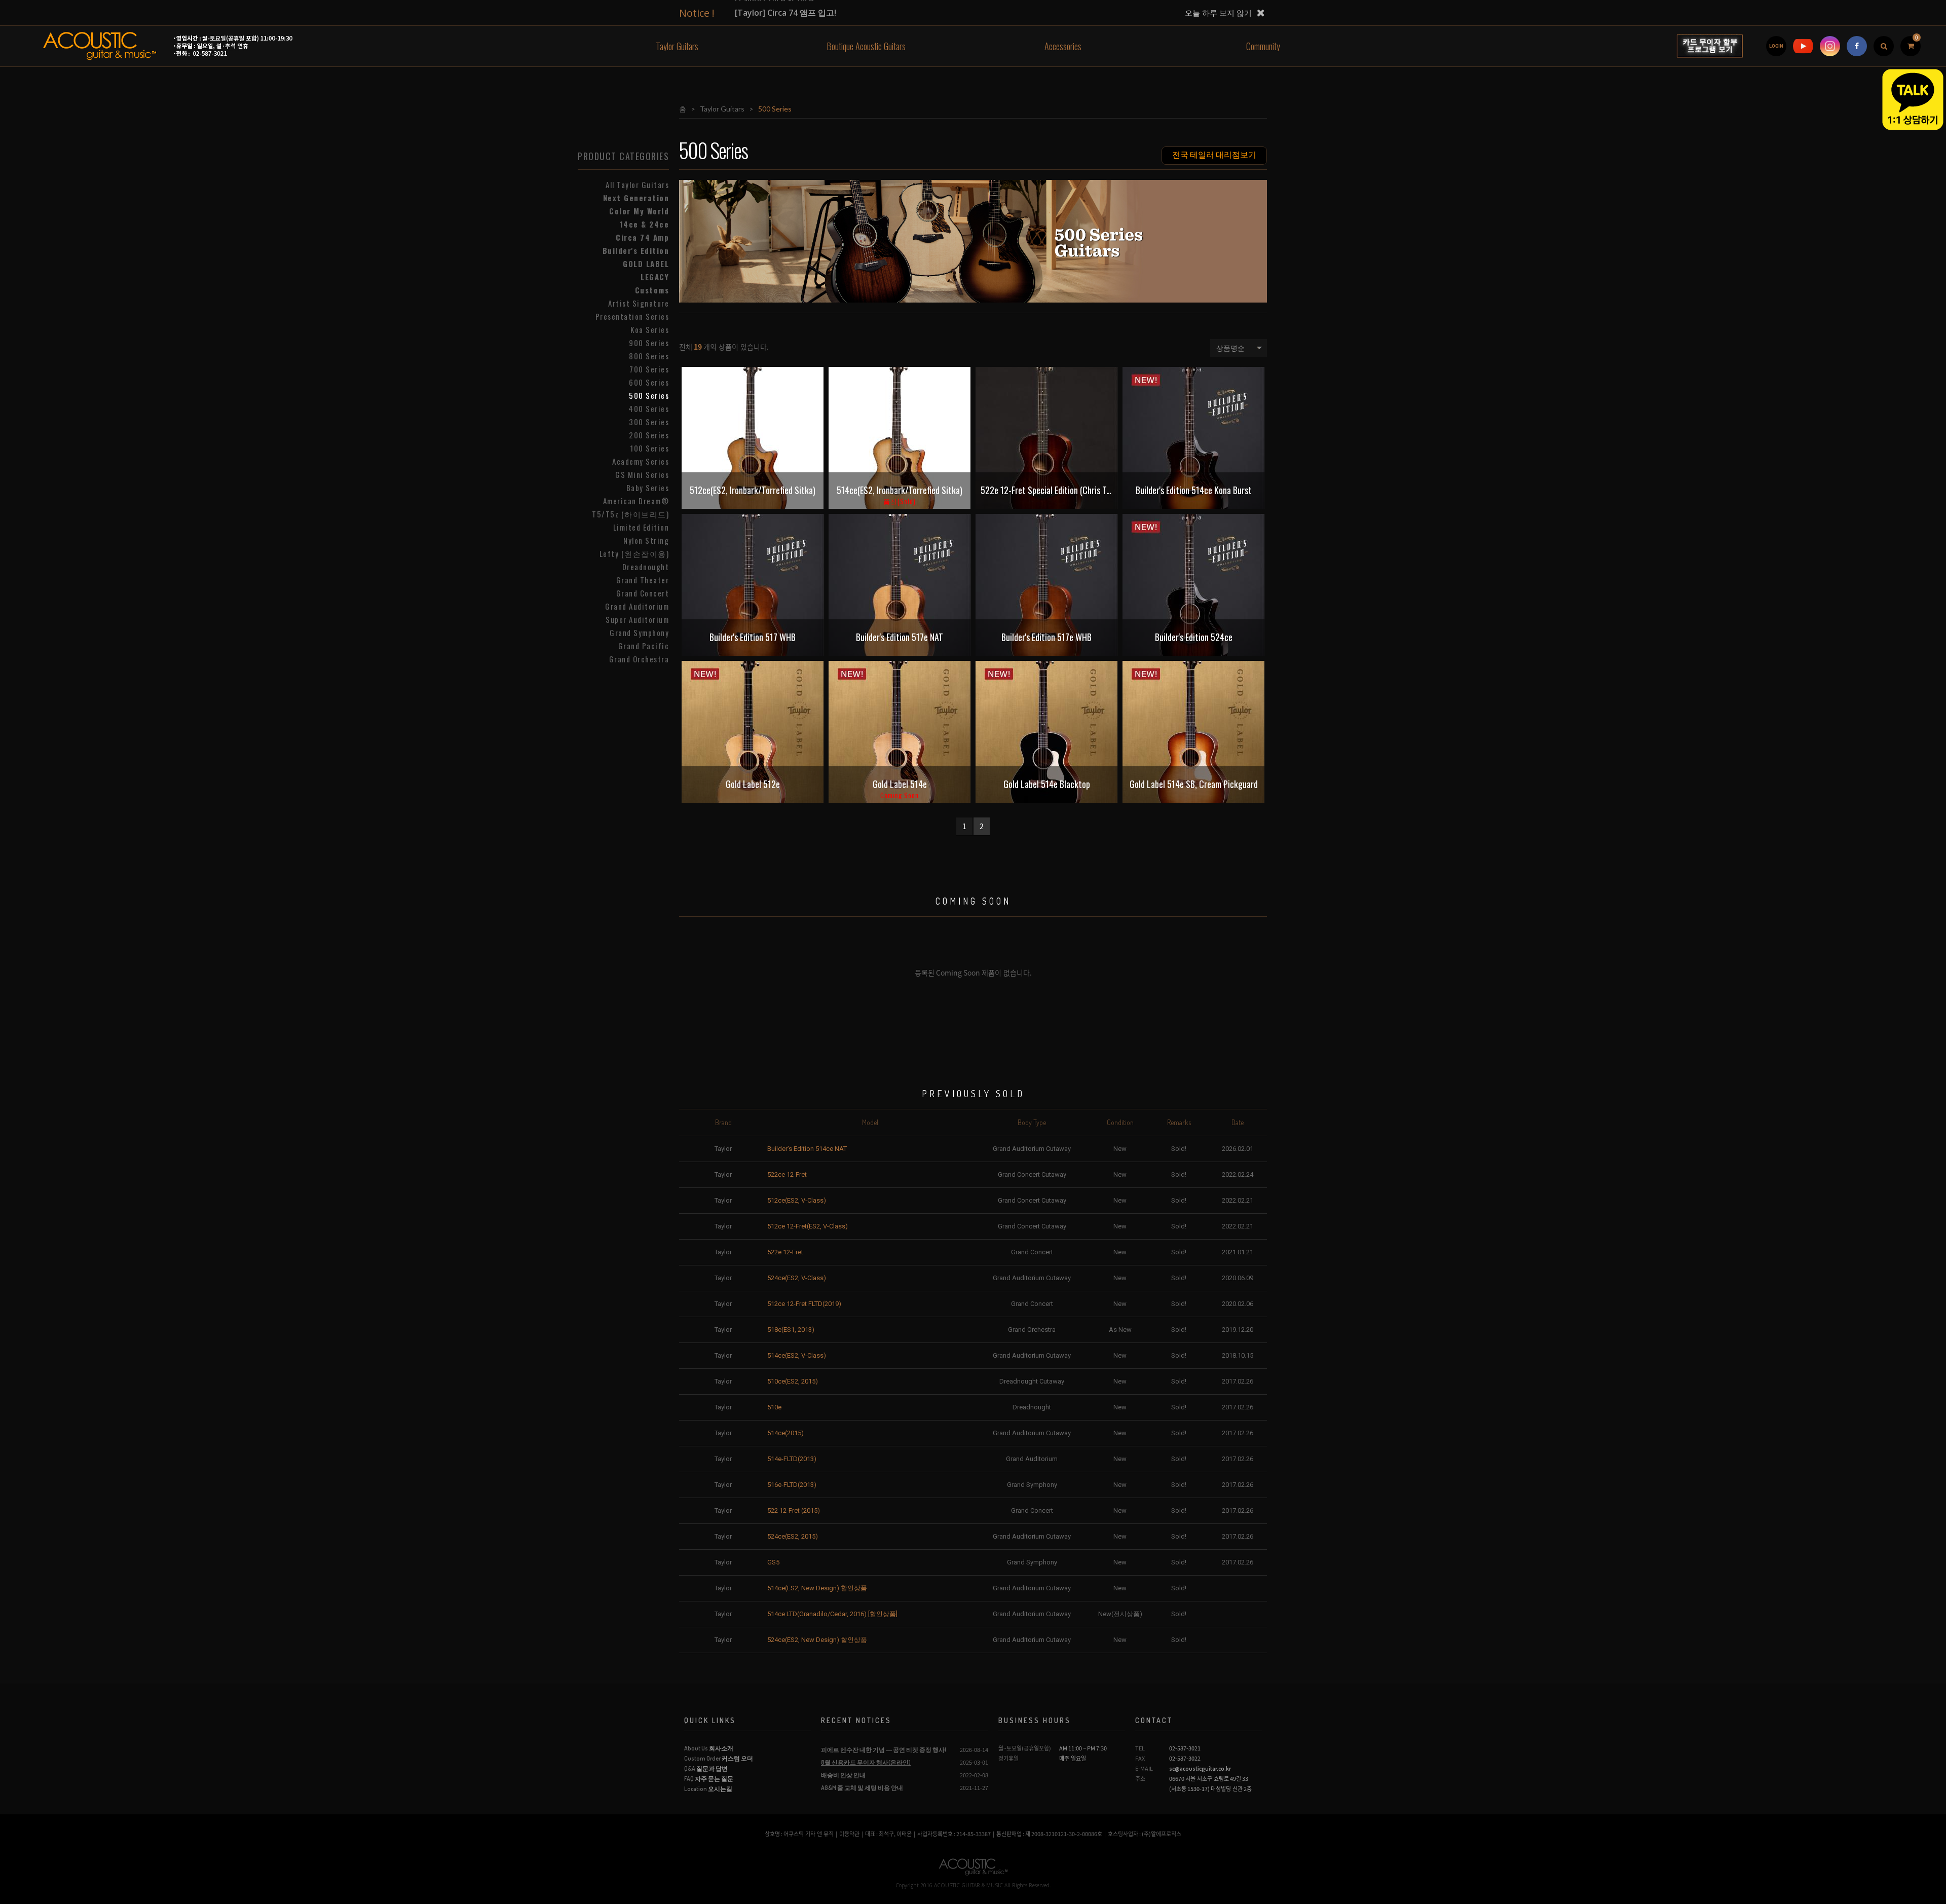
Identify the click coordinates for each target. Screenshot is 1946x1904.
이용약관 (849, 1834)
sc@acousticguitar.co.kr (1200, 1768)
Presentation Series (632, 316)
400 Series (649, 408)
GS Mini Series (642, 474)
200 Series (649, 435)
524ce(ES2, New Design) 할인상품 (817, 1640)
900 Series (649, 343)
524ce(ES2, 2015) (793, 1536)
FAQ (709, 1779)
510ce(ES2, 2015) (793, 1381)
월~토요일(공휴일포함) (1025, 1748)
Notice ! (697, 13)
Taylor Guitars (677, 46)
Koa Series (650, 329)
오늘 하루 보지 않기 (1218, 13)
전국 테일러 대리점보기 (1214, 154)
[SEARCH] (1884, 46)
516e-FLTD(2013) (792, 1485)
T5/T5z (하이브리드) (630, 514)
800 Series (649, 356)
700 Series (649, 369)
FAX (1140, 1758)
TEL (1140, 1748)
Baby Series (648, 488)
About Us (709, 1748)
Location (708, 1789)
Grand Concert (643, 593)
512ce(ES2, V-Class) (797, 1200)
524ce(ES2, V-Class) (797, 1278)
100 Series (649, 448)
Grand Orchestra (639, 659)
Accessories (1063, 46)
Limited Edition (641, 527)
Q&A (706, 1768)
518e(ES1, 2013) (791, 1330)
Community (1263, 46)
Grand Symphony (639, 632)
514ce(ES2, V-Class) (797, 1355)
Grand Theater (643, 580)
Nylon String (646, 540)
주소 (1140, 1779)
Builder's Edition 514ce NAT (807, 1149)
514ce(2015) (785, 1433)
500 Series (649, 395)
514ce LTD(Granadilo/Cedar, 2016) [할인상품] (832, 1614)
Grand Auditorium (637, 606)
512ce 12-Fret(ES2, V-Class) (808, 1226)
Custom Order (719, 1758)
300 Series (649, 422)
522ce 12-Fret (787, 1174)
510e (774, 1407)
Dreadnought (646, 567)
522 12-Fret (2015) (794, 1510)
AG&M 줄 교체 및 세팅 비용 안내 (862, 1788)
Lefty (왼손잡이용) (634, 553)
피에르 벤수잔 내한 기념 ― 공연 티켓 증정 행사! (884, 1750)
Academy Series (641, 461)
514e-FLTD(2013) (792, 1459)
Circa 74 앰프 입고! (785, 13)
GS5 (773, 1562)
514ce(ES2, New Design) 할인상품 (817, 1588)
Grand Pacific (644, 646)
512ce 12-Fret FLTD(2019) (804, 1304)
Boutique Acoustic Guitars (866, 46)
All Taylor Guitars (637, 184)
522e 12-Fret (785, 1252)
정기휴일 (1008, 1758)
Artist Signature (639, 303)
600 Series (649, 382)
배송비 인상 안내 (843, 1775)
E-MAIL (1144, 1768)
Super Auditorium (637, 619)
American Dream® (636, 501)
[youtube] (1803, 46)
